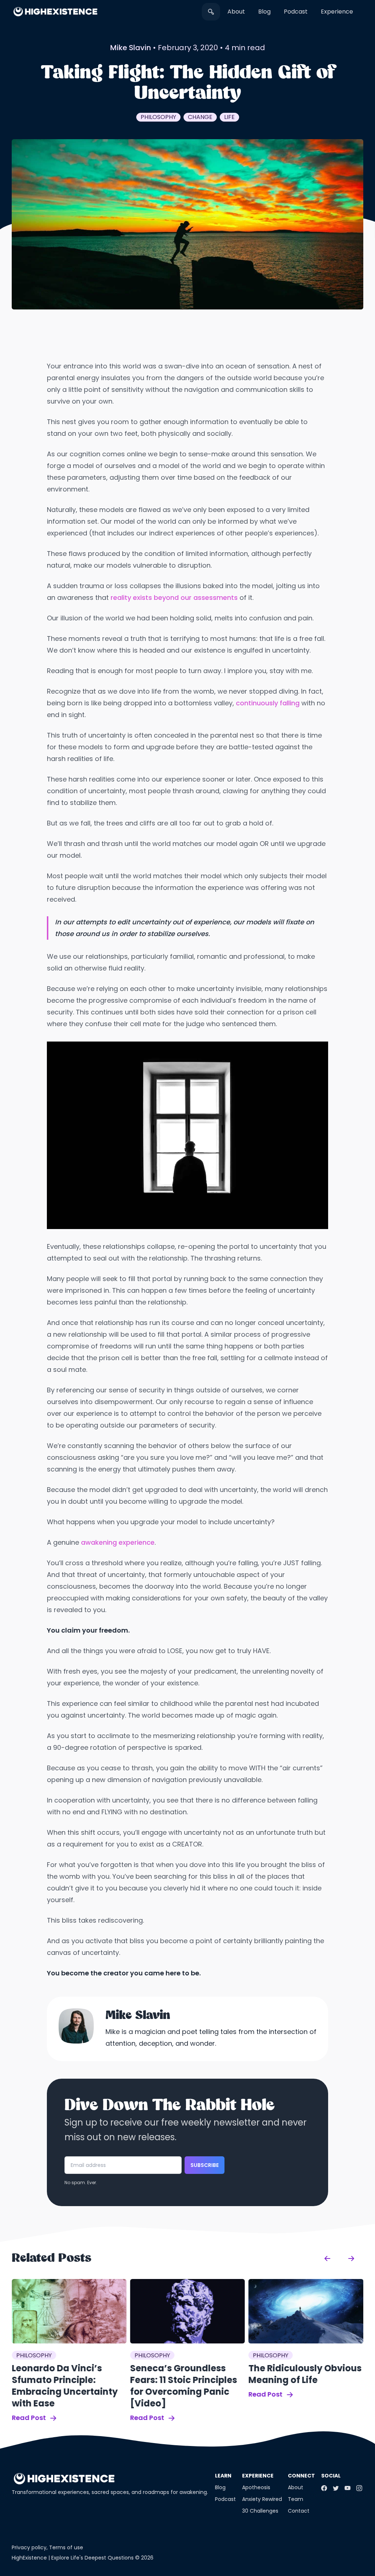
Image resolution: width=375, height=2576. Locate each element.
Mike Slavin (131, 48)
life (229, 117)
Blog (264, 12)
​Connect (301, 2476)
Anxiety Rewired (262, 2499)
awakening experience (118, 1542)
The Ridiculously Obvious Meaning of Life (305, 2374)
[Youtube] (348, 2488)
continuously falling (268, 703)
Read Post (29, 2418)
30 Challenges (260, 2511)
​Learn (223, 2476)
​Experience (337, 12)
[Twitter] (336, 2488)
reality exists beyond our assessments (174, 597)
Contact (299, 2511)
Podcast (296, 12)
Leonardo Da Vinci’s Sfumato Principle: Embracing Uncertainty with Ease (65, 2386)
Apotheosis (256, 2487)
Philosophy (158, 117)
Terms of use (66, 2547)
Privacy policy (29, 2547)
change (200, 117)
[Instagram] (359, 2488)
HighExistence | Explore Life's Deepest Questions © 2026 (83, 2558)
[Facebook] (324, 2488)
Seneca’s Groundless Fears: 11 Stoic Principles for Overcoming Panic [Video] (183, 2386)
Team (296, 2499)
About (236, 12)
